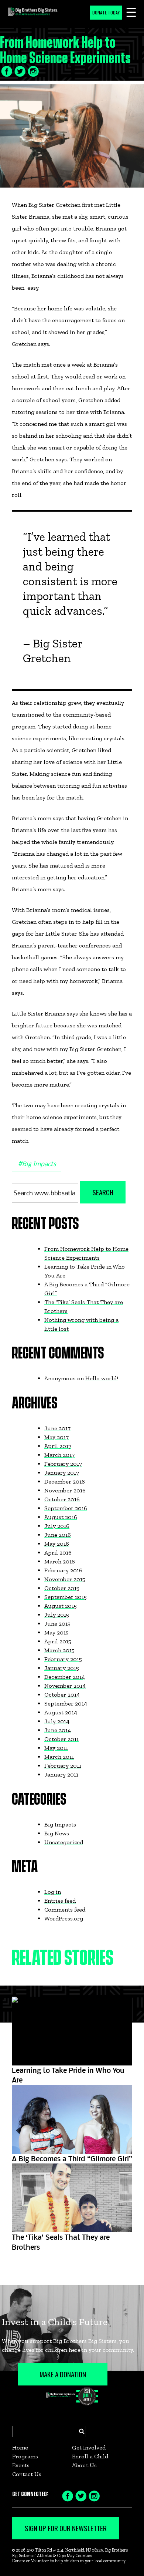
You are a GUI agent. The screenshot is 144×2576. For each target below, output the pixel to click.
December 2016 (65, 1481)
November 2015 (65, 1579)
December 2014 (65, 1677)
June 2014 (58, 1730)
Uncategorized (64, 1842)
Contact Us (27, 2474)
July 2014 (57, 1721)
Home (20, 2447)
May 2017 (56, 1437)
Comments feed (65, 1910)
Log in (53, 1892)
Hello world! (102, 1378)
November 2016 (65, 1490)
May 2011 (56, 1748)
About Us (84, 2465)
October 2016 (62, 1499)
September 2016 (66, 1508)
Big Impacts (37, 1163)
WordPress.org (64, 1918)
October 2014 (62, 1695)
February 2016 (63, 1570)
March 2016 (60, 1561)
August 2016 (61, 1517)
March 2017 (59, 1455)
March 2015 (59, 1650)
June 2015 (57, 1624)
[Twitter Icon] (20, 71)
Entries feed (60, 1901)
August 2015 (61, 1606)
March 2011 (59, 1757)
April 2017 (58, 1446)
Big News (57, 1833)
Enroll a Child (90, 2456)
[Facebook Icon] (7, 71)
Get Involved (89, 2447)
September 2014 (66, 1703)
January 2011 (61, 1774)
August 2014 (61, 1712)
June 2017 (57, 1428)
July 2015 (57, 1615)
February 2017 (63, 1464)
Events (21, 2465)
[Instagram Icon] (94, 2495)
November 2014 (65, 1686)
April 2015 (58, 1641)
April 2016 (58, 1553)
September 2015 (66, 1597)
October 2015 (62, 1588)
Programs (25, 2456)
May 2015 (56, 1632)
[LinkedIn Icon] (33, 71)
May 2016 (57, 1544)
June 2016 (58, 1535)
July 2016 (57, 1526)
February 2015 (63, 1659)
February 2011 (63, 1766)
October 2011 (61, 1739)
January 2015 (62, 1668)
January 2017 (62, 1473)
